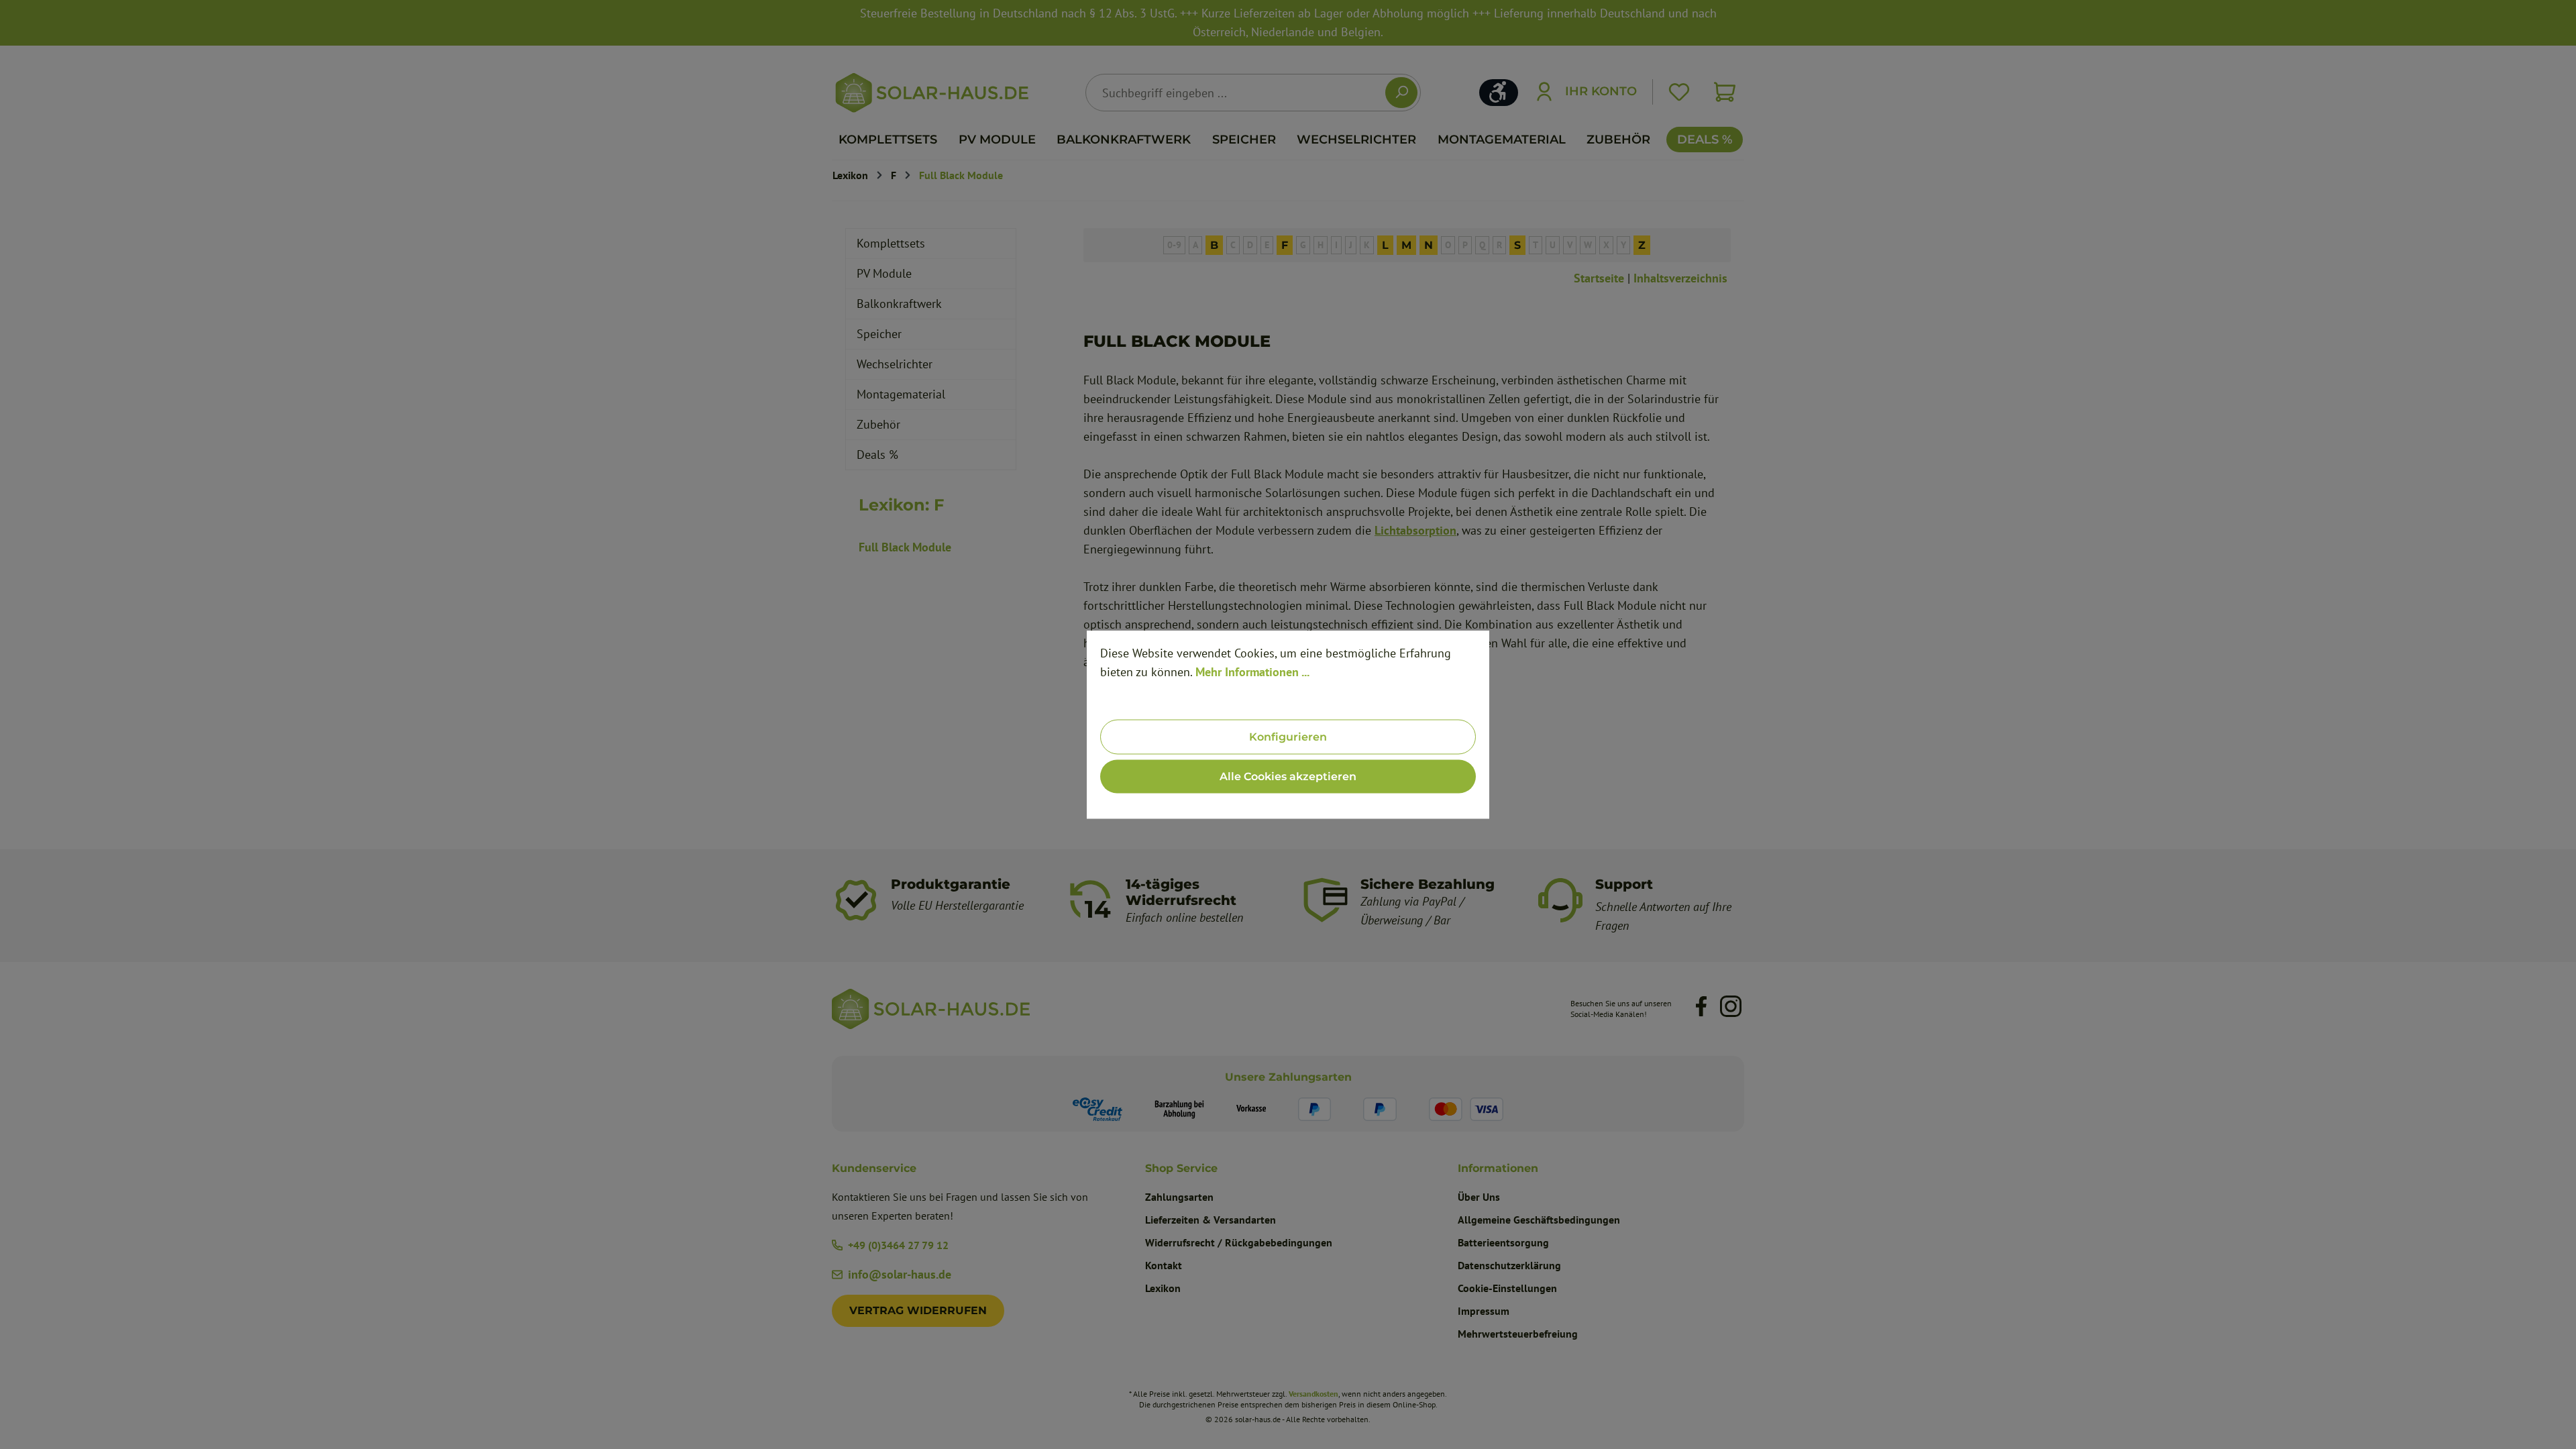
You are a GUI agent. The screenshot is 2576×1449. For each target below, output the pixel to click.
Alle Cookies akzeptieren (1288, 776)
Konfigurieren (1288, 737)
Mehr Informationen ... (1252, 672)
